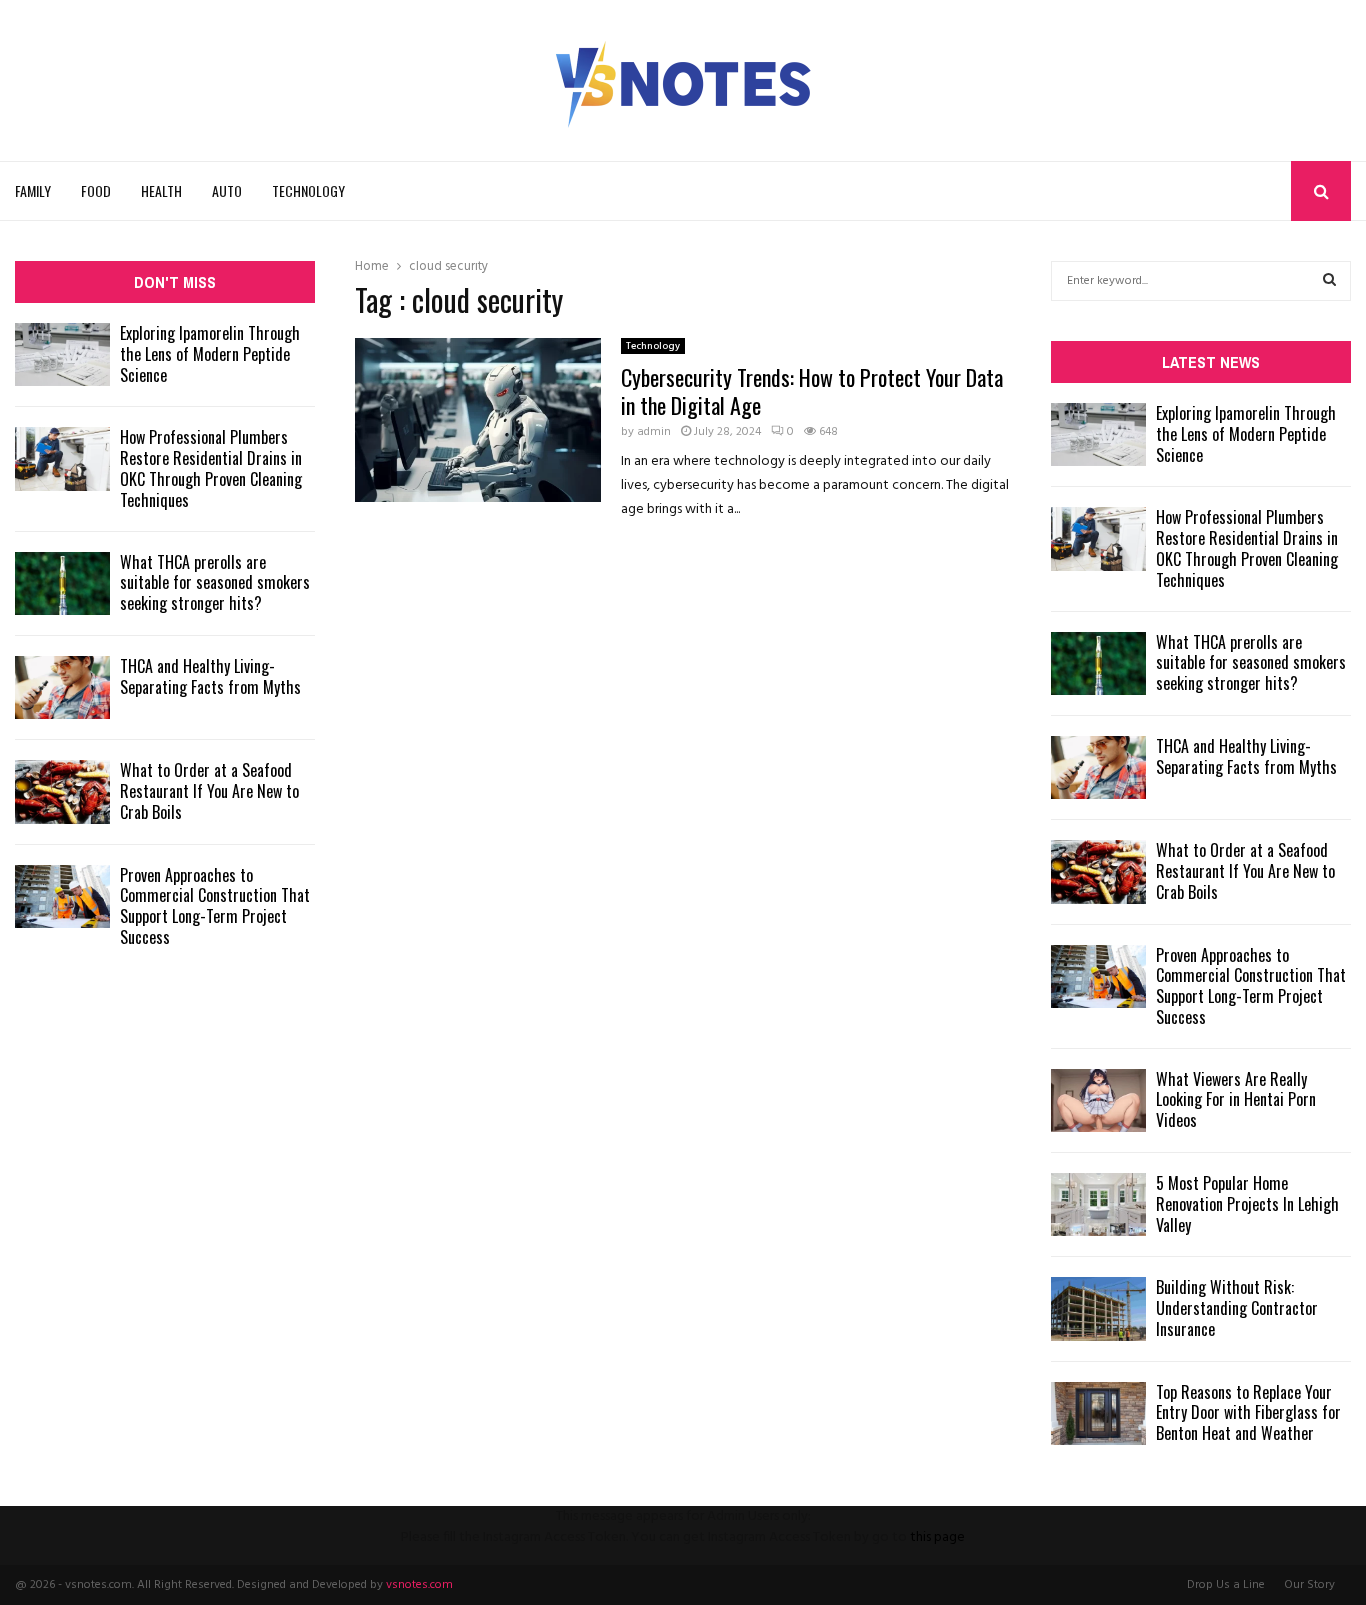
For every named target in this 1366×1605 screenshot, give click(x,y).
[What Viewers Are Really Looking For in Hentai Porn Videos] (1098, 1100)
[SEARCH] (1329, 281)
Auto (227, 190)
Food (96, 190)
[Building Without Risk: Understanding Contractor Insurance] (1098, 1308)
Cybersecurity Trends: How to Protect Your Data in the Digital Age (812, 391)
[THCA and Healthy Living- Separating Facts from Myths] (62, 687)
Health (161, 190)
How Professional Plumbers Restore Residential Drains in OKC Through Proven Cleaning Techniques (211, 468)
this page (937, 1537)
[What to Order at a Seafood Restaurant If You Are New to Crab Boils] (62, 791)
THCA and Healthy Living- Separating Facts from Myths (210, 676)
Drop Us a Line (1226, 1585)
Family (33, 190)
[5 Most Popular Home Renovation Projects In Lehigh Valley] (1098, 1204)
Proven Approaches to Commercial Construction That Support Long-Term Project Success (215, 906)
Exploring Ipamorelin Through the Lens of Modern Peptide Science (210, 354)
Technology (308, 190)
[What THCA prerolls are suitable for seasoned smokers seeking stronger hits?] (62, 583)
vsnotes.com (419, 1585)
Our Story (1309, 1585)
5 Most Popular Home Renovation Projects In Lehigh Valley (1247, 1204)
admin (654, 432)
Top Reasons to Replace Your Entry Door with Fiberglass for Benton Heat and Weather (1248, 1413)
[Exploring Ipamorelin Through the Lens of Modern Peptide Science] (62, 354)
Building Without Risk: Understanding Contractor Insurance (1237, 1308)
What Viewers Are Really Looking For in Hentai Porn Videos (1236, 1100)
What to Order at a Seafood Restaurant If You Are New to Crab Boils (209, 791)
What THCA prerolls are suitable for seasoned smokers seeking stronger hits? (215, 583)
